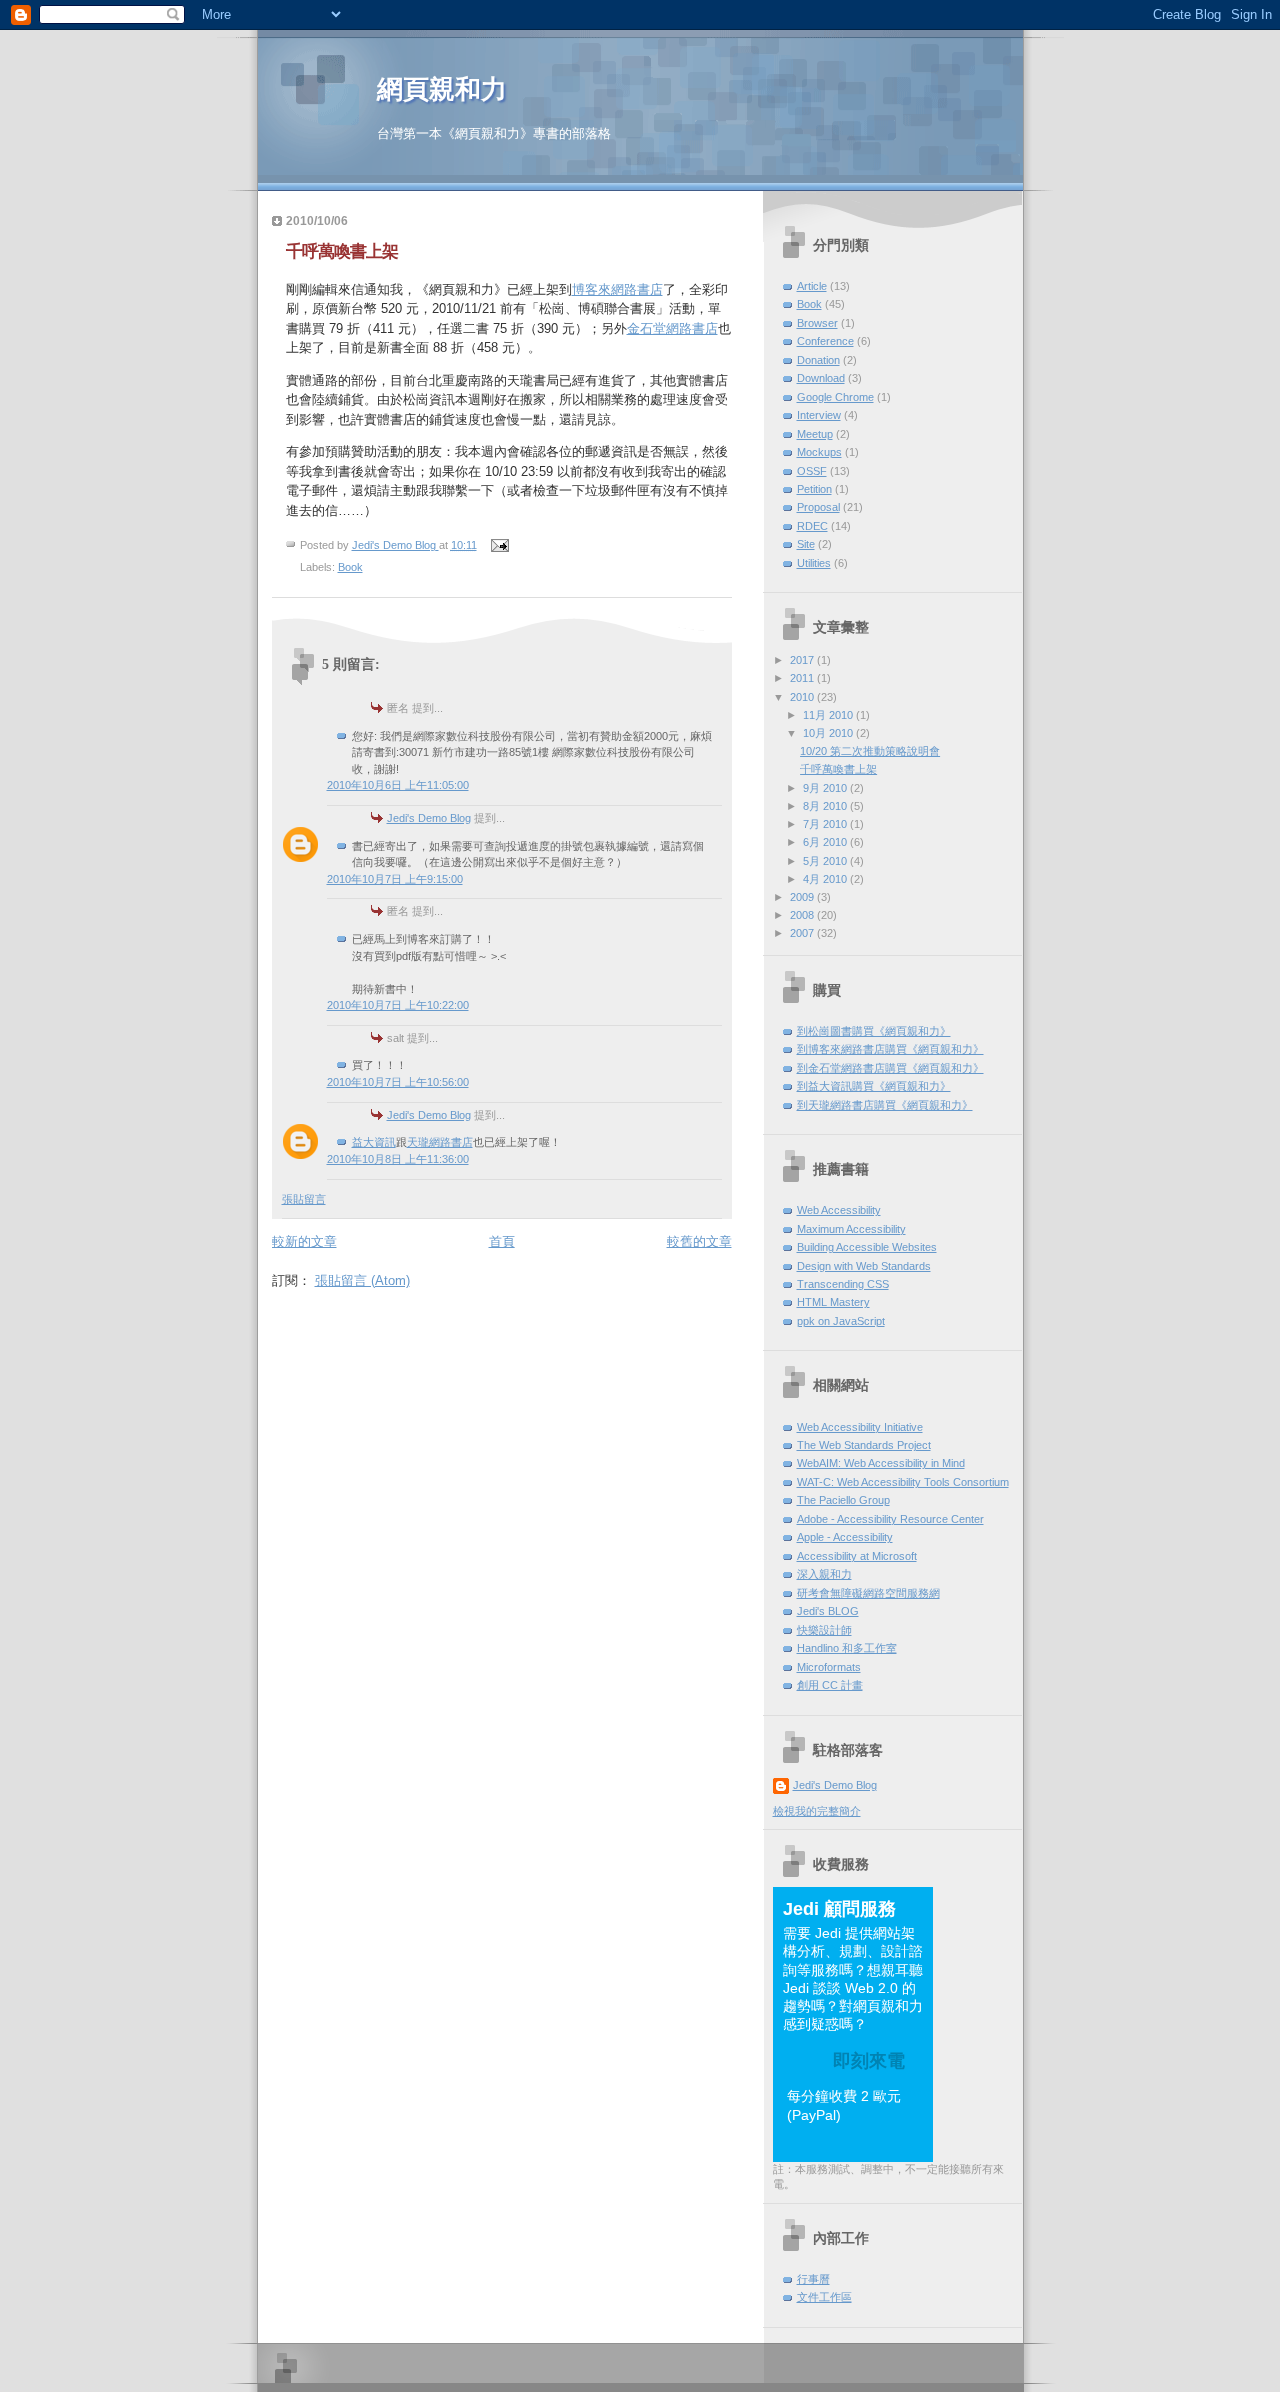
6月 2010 (826, 842)
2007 (803, 933)
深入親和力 (824, 1574)
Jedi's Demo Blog (429, 818)
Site (806, 544)
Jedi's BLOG (828, 1611)
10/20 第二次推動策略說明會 (870, 751)
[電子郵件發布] (499, 545)
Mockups (819, 452)
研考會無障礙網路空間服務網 (868, 1593)
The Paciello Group (843, 1500)
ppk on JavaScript (841, 1321)
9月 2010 (826, 788)
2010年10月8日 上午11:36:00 (398, 1159)
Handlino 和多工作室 (847, 1648)
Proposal (818, 507)
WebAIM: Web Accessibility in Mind (881, 1463)
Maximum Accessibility (851, 1229)
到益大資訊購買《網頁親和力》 (874, 1086)
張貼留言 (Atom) (362, 1280)
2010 (803, 697)
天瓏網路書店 (440, 1142)
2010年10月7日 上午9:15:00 (395, 879)
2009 (803, 897)
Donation (818, 360)
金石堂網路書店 (672, 328)
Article (812, 286)
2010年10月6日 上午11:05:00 (398, 785)
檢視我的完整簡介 (817, 1811)
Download (821, 378)
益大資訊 (374, 1142)
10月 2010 (829, 733)
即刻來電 (869, 2061)
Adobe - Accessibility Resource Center (890, 1519)
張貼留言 (304, 1199)
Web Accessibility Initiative (860, 1427)
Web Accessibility (839, 1210)
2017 (803, 660)
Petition (814, 489)
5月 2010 (826, 861)
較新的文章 (304, 1241)
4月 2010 (826, 879)
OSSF (812, 471)
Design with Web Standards (864, 1266)
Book (350, 567)
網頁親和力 (442, 89)
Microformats (829, 1667)
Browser (817, 323)
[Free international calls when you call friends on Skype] (908, 2152)
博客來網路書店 (617, 289)
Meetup (815, 434)
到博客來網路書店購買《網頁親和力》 (890, 1049)
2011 (803, 678)
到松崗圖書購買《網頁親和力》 (874, 1031)
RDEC (812, 526)
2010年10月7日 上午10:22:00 (398, 1005)
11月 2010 (829, 715)
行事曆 (813, 2279)
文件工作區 (824, 2297)
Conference (825, 341)
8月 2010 (826, 806)
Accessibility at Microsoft (857, 1556)
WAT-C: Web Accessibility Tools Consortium (903, 1482)
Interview (819, 415)
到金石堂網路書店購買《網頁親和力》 (890, 1068)
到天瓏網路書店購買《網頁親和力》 (885, 1105)
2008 (803, 915)
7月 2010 (826, 824)
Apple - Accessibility (845, 1537)
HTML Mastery (833, 1302)
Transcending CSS (843, 1284)
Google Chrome (835, 397)
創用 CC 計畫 (830, 1685)
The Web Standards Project (864, 1445)
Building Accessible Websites (867, 1247)
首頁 (502, 1241)
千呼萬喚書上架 (342, 251)
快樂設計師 (824, 1630)
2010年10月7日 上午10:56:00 (398, 1082)
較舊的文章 (699, 1241)
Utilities (814, 563)
